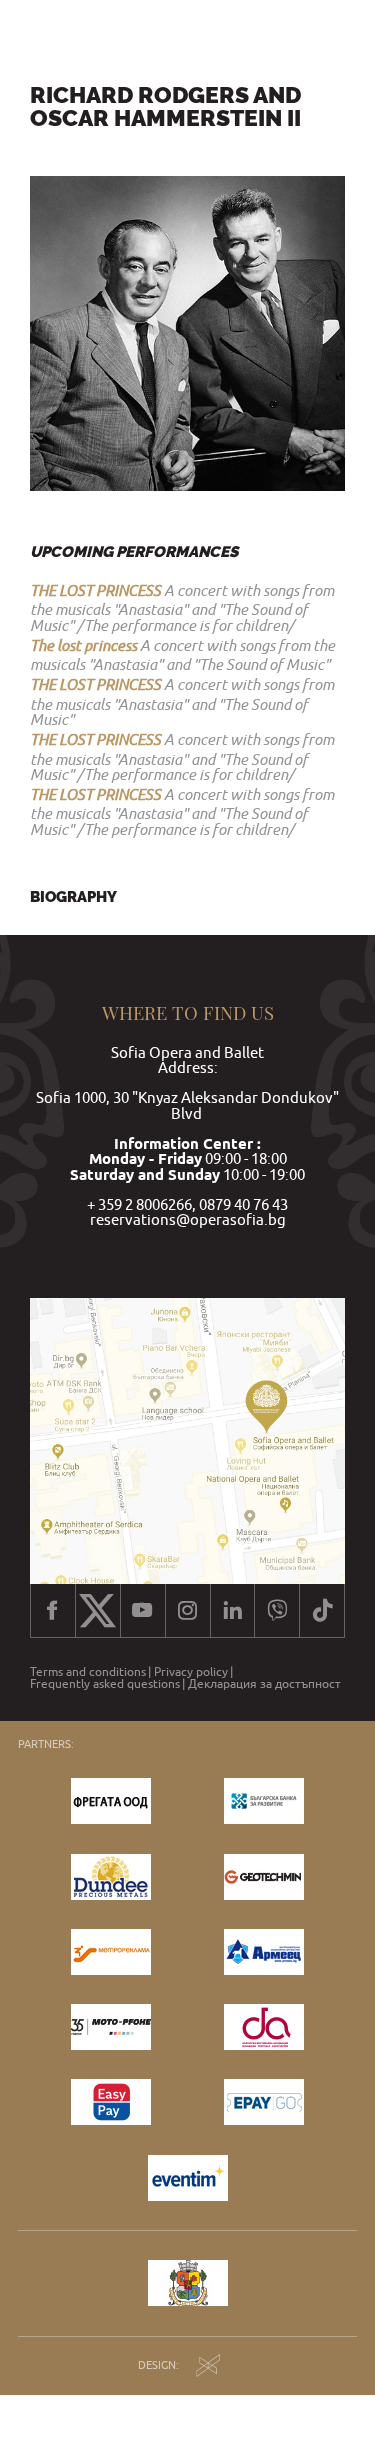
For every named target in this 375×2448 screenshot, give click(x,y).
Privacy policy (191, 1672)
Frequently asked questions (105, 1684)
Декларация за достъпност (264, 1684)
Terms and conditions (88, 1672)
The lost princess (83, 645)
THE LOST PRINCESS (95, 590)
